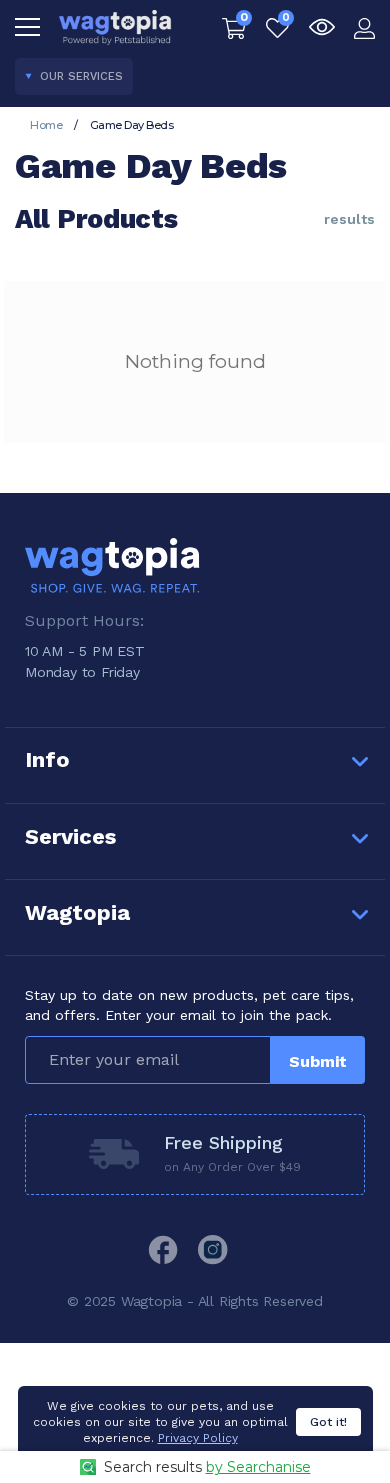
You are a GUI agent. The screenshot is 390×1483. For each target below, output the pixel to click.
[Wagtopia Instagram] (213, 1250)
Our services (81, 76)
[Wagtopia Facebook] (163, 1250)
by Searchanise (258, 1467)
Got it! (328, 1422)
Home (46, 125)
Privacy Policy (198, 1438)
